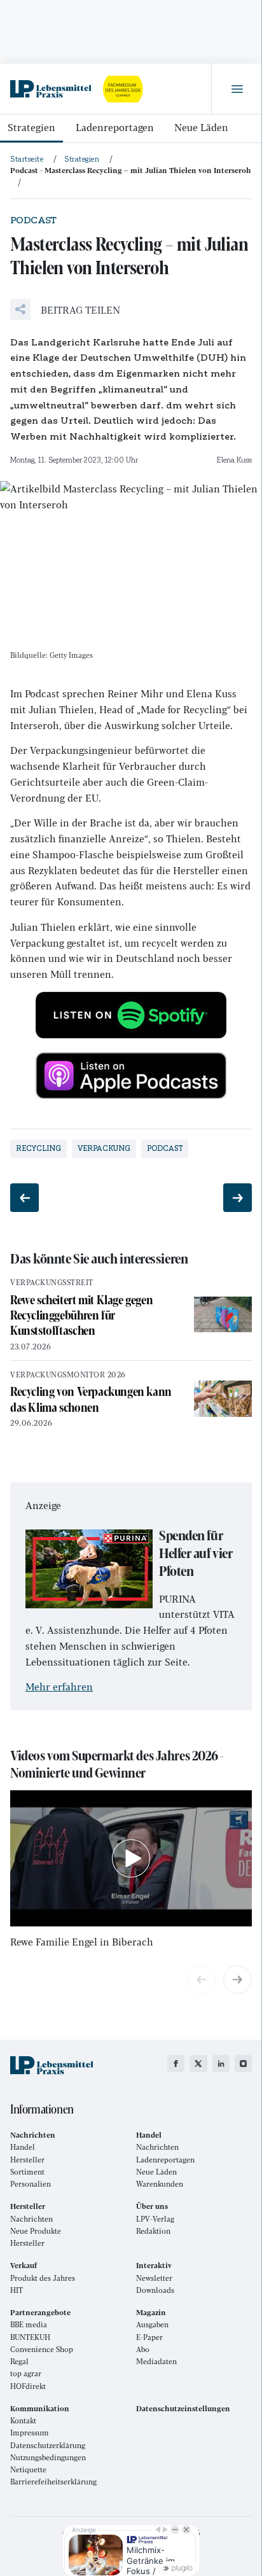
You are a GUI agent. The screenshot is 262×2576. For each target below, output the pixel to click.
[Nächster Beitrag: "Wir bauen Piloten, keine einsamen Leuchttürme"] (238, 1198)
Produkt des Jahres (43, 2278)
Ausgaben (152, 2324)
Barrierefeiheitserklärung (53, 2482)
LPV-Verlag (155, 2219)
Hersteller (27, 2160)
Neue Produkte (36, 2231)
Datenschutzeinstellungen (183, 2408)
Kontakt (23, 2420)
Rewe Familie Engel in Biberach (82, 1941)
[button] (65, 310)
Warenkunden (160, 2184)
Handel (23, 2147)
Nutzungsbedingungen (48, 2457)
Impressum (30, 2433)
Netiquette (28, 2469)
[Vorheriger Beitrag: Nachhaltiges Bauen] (24, 1198)
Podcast (165, 1148)
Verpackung (104, 1148)
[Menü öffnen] (237, 89)
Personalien (31, 2184)
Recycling (38, 1148)
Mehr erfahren (59, 1686)
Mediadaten (156, 2361)
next (238, 1980)
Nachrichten (157, 2147)
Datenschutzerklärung (48, 2445)
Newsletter (154, 2278)
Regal (19, 2361)
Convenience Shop (42, 2349)
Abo (143, 2349)
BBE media (29, 2324)
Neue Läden (201, 127)
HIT (17, 2290)
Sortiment (27, 2172)
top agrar (26, 2373)
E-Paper (149, 2337)
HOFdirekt (28, 2386)
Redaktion (153, 2231)
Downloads (155, 2290)
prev (201, 1980)
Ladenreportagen (115, 127)
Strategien (31, 127)
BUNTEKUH (30, 2337)
